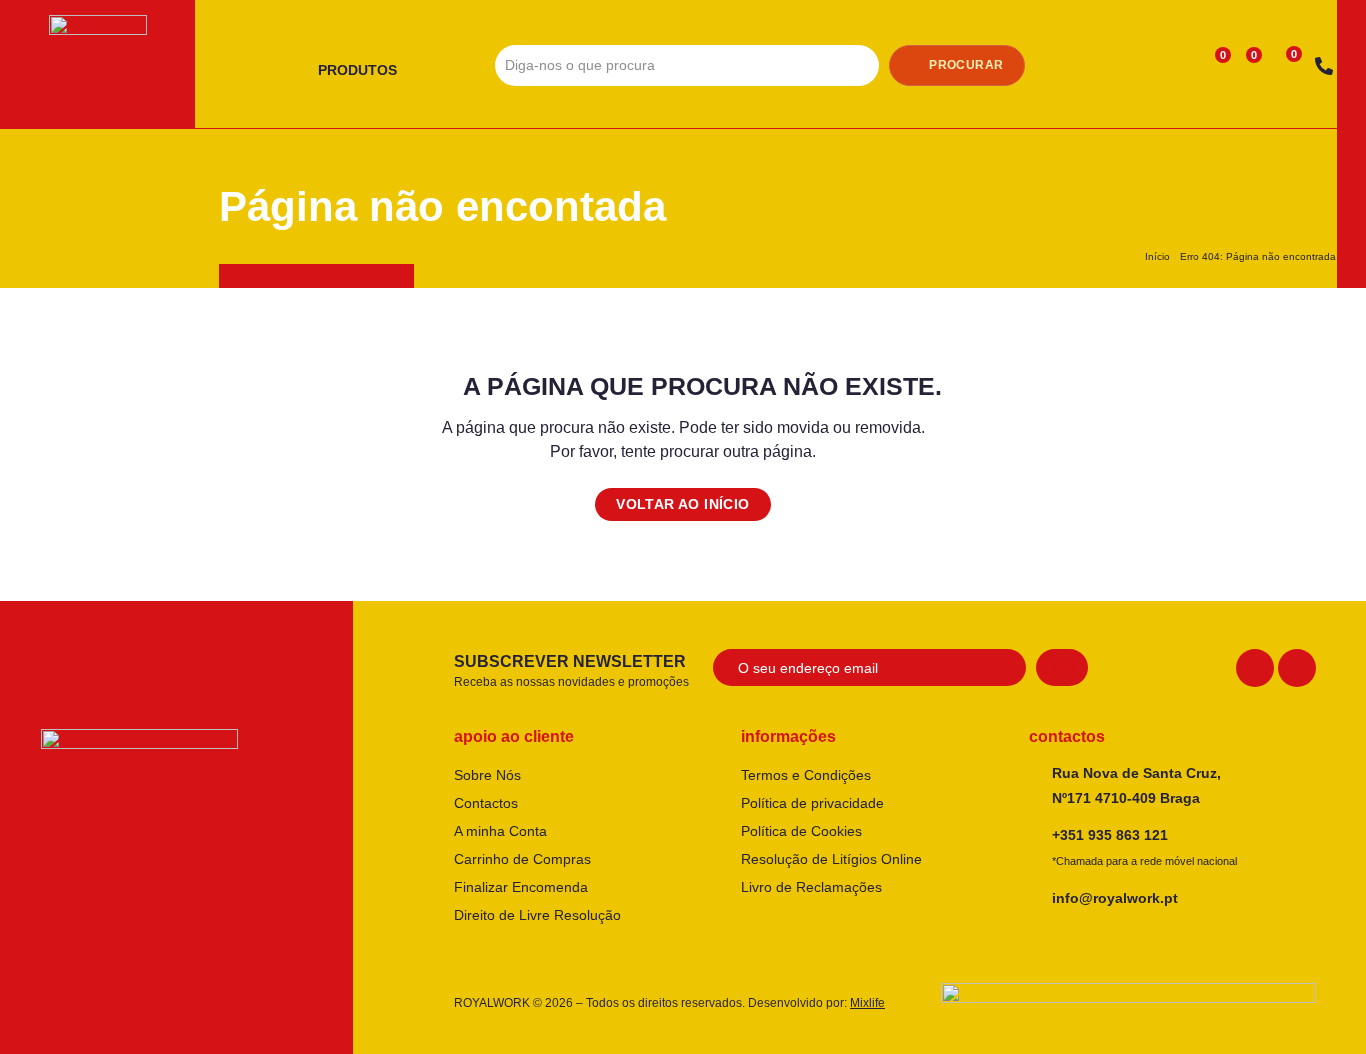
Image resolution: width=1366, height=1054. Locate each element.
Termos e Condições (806, 775)
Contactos (486, 803)
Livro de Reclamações (811, 887)
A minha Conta (500, 831)
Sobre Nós (487, 775)
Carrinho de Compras (522, 859)
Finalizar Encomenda (521, 887)
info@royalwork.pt (1115, 898)
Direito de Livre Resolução (537, 915)
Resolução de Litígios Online (831, 859)
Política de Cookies (801, 831)
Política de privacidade (812, 803)
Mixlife (867, 1003)
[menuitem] (365, 71)
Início (1157, 256)
